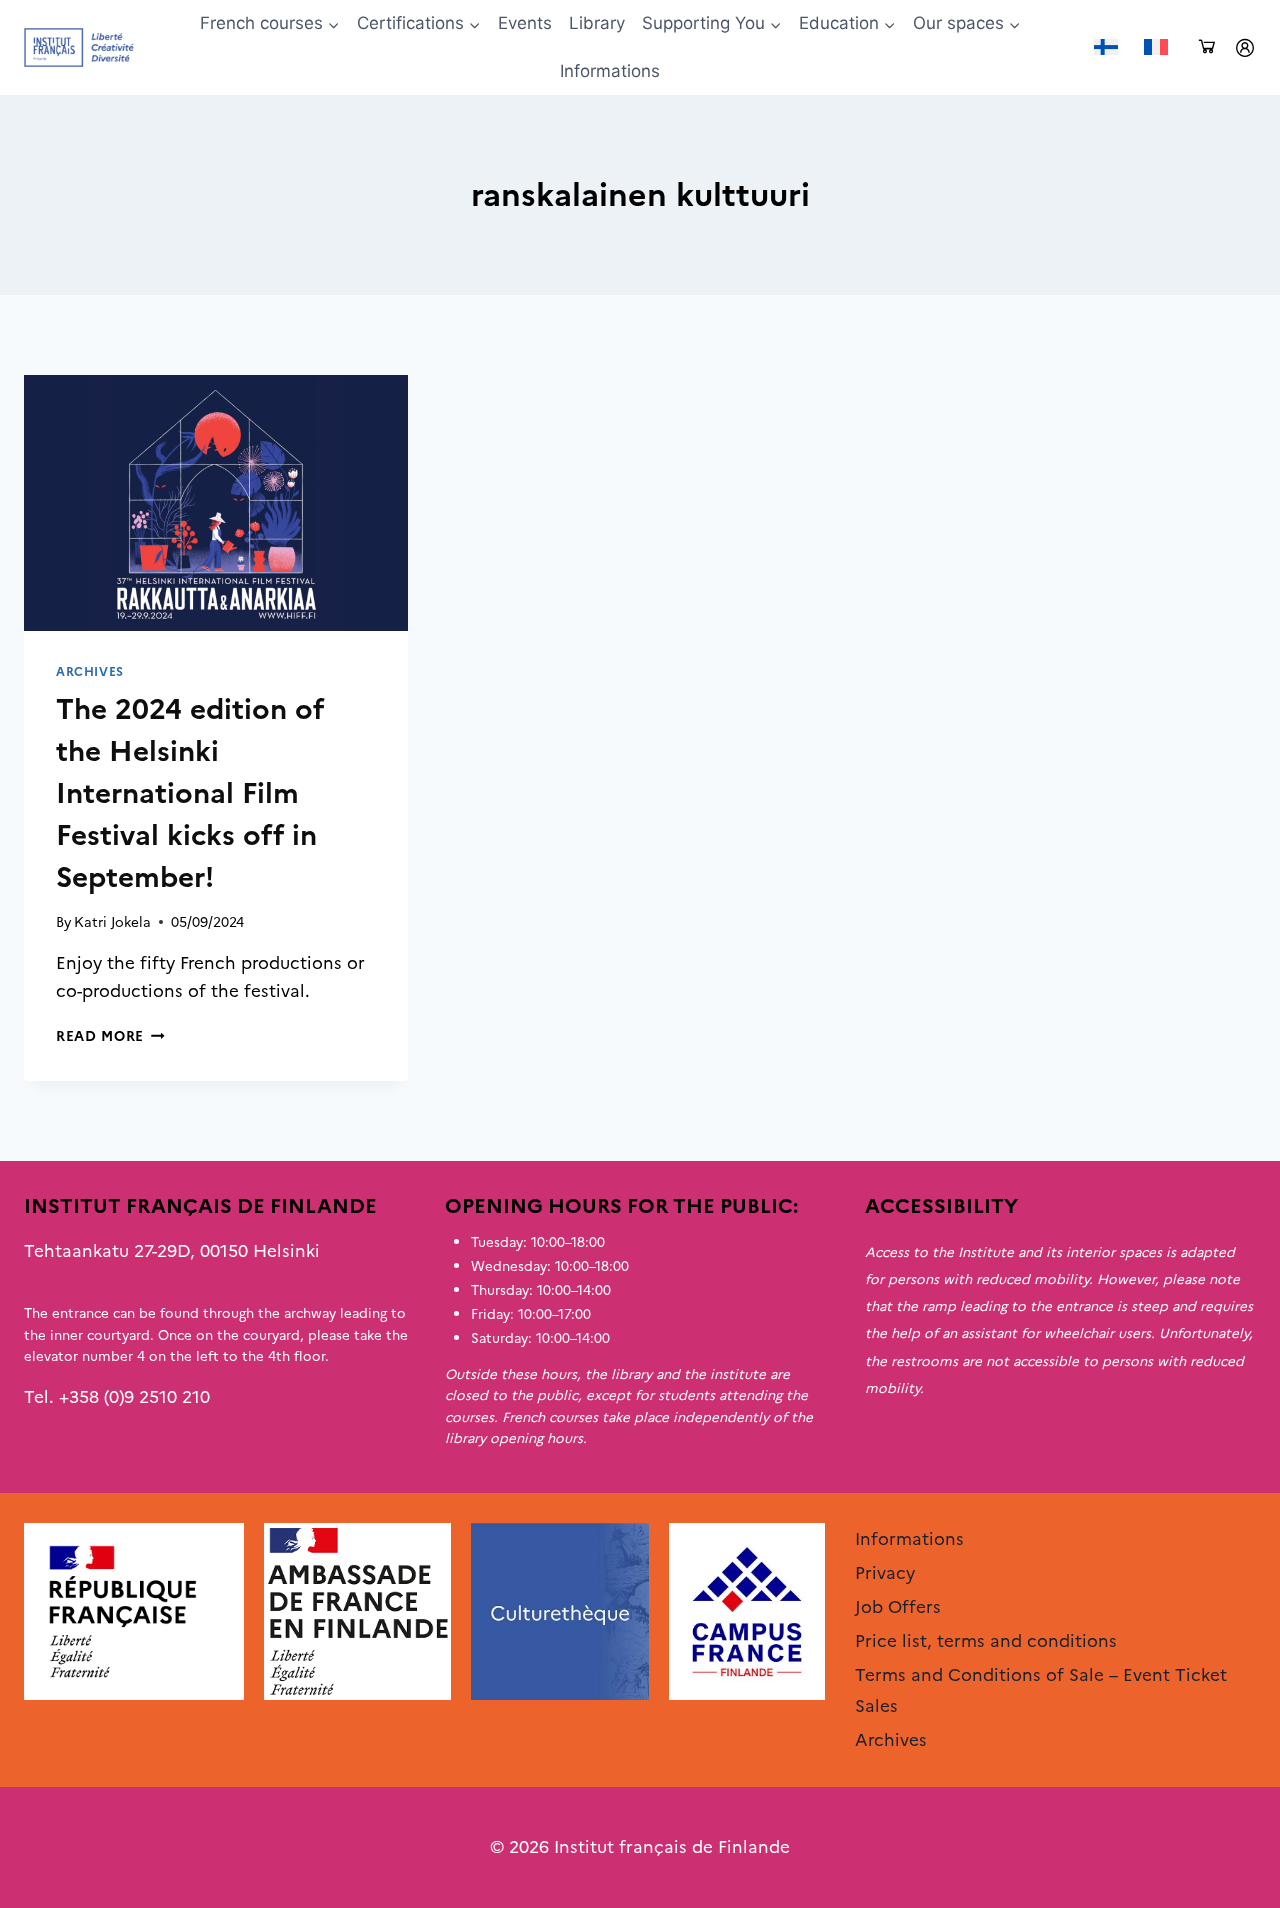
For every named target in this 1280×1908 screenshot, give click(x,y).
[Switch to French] (1156, 47)
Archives (90, 672)
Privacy (885, 1573)
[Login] (1245, 48)
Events (525, 23)
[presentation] (216, 503)
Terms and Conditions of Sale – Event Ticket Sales (1041, 1690)
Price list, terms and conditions (986, 1641)
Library (597, 23)
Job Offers (898, 1607)
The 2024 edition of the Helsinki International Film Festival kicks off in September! (190, 793)
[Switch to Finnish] (1106, 47)
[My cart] (1207, 47)
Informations (610, 71)
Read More (110, 1036)
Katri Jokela (112, 922)
